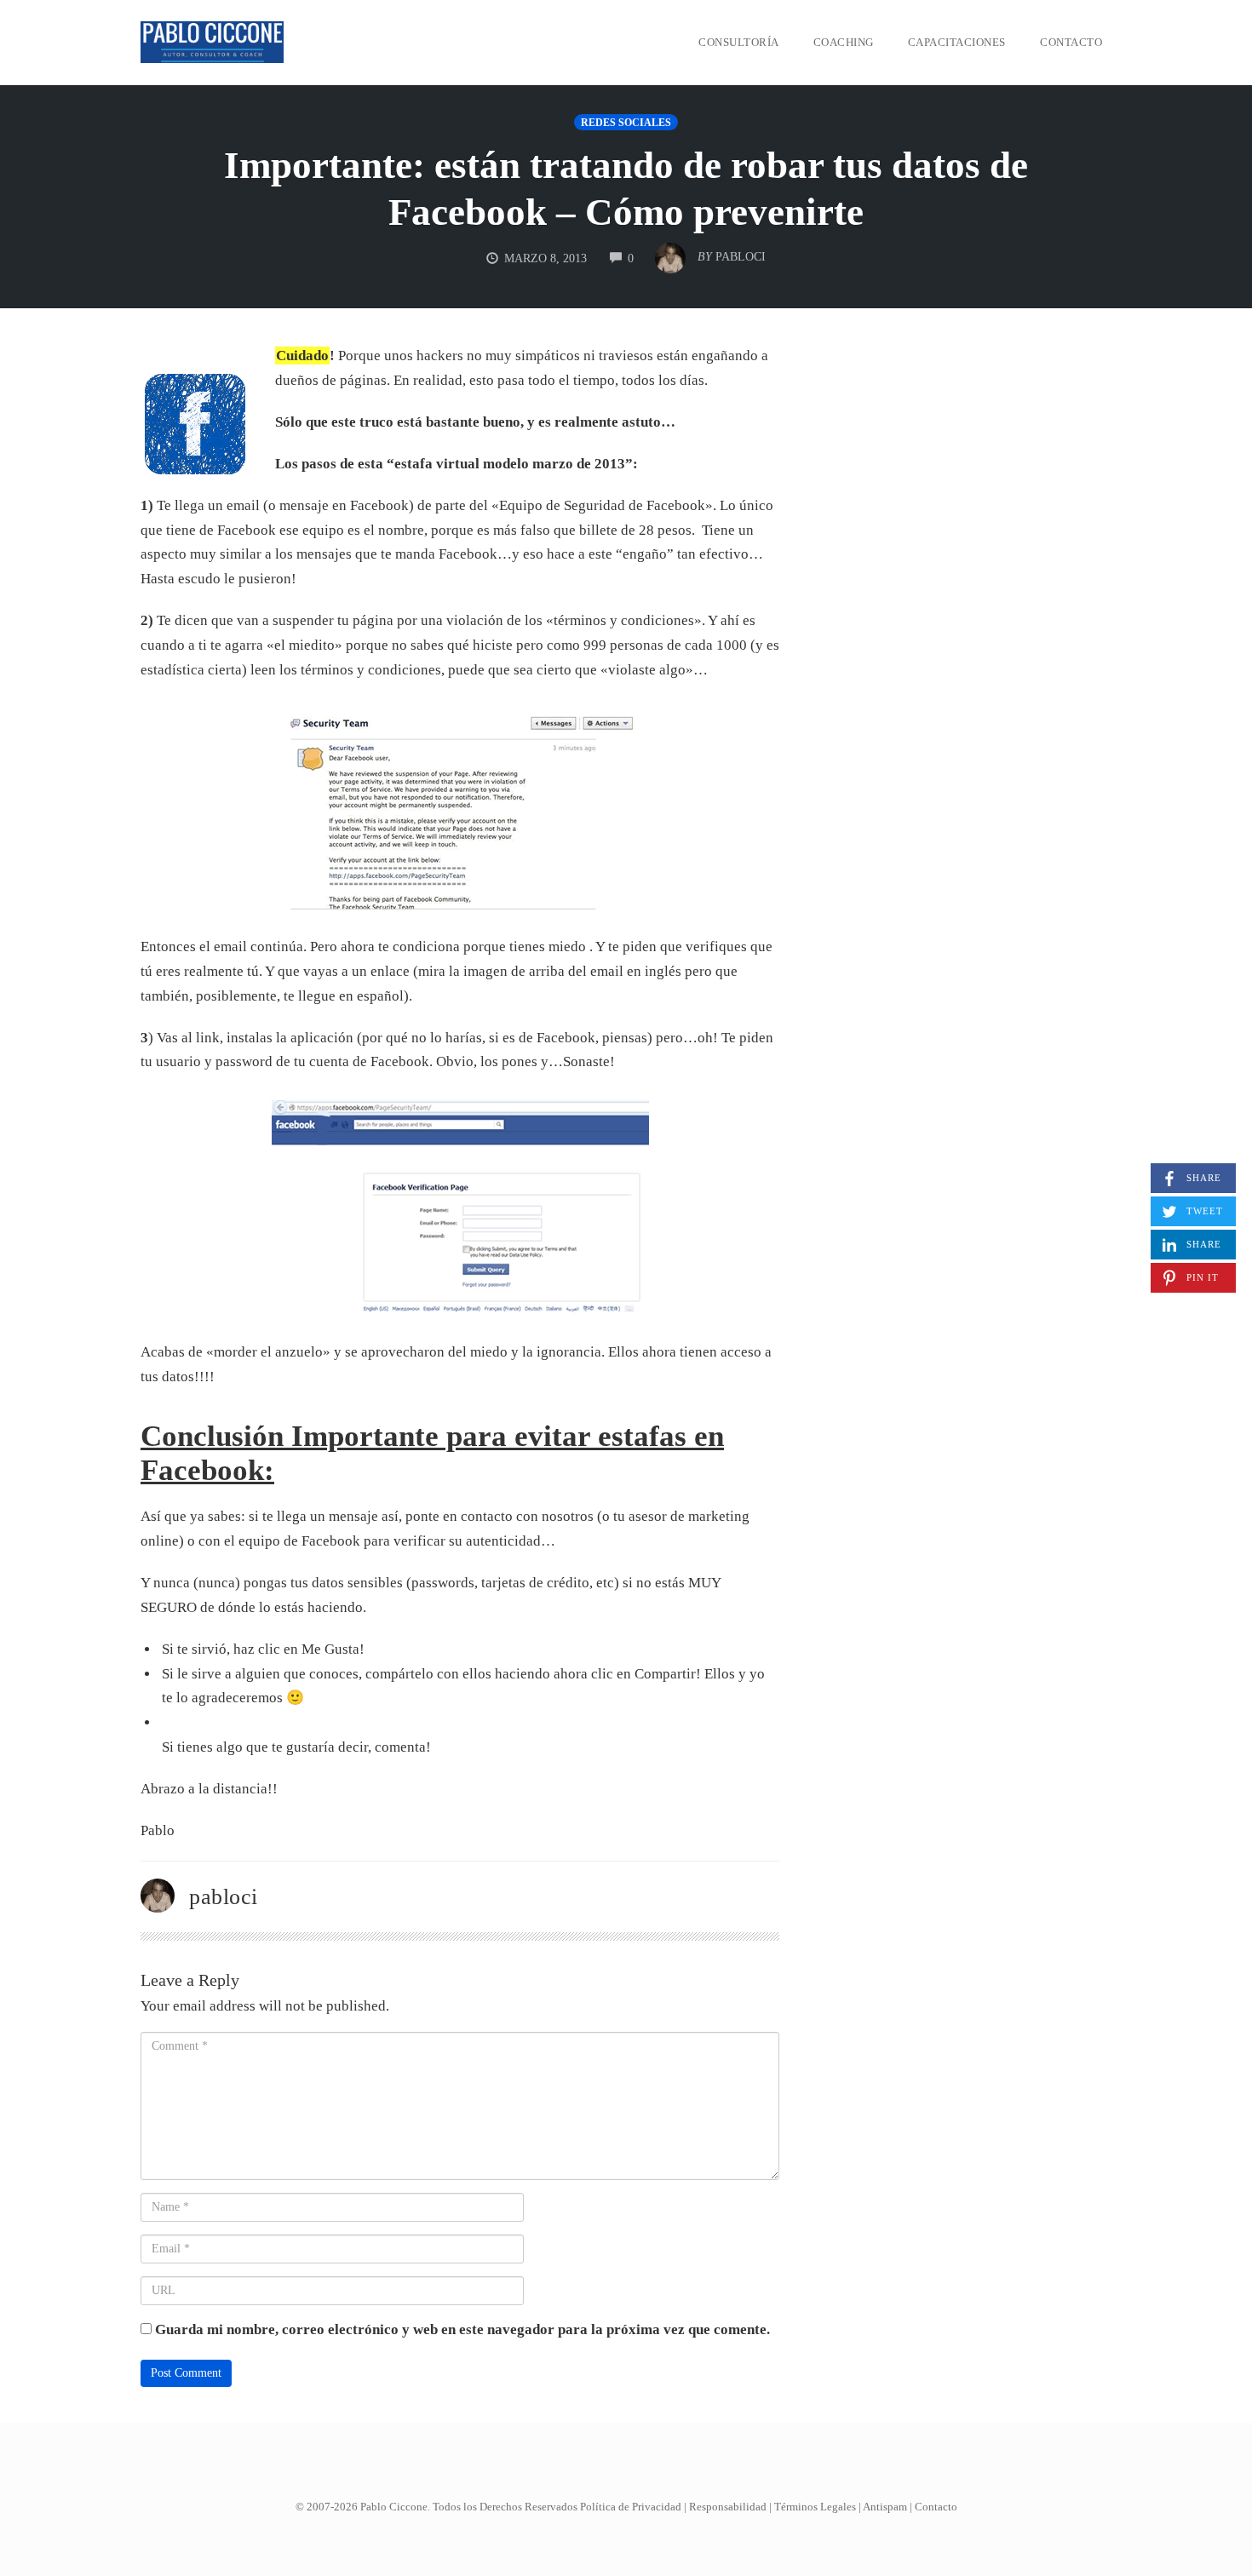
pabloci (224, 1897)
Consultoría (739, 42)
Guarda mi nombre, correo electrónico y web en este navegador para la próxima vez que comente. (462, 2329)
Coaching (844, 42)
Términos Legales (815, 2507)
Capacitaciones (957, 42)
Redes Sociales (626, 123)
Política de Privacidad (631, 2507)
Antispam (885, 2507)
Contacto (1071, 42)
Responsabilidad (728, 2507)
